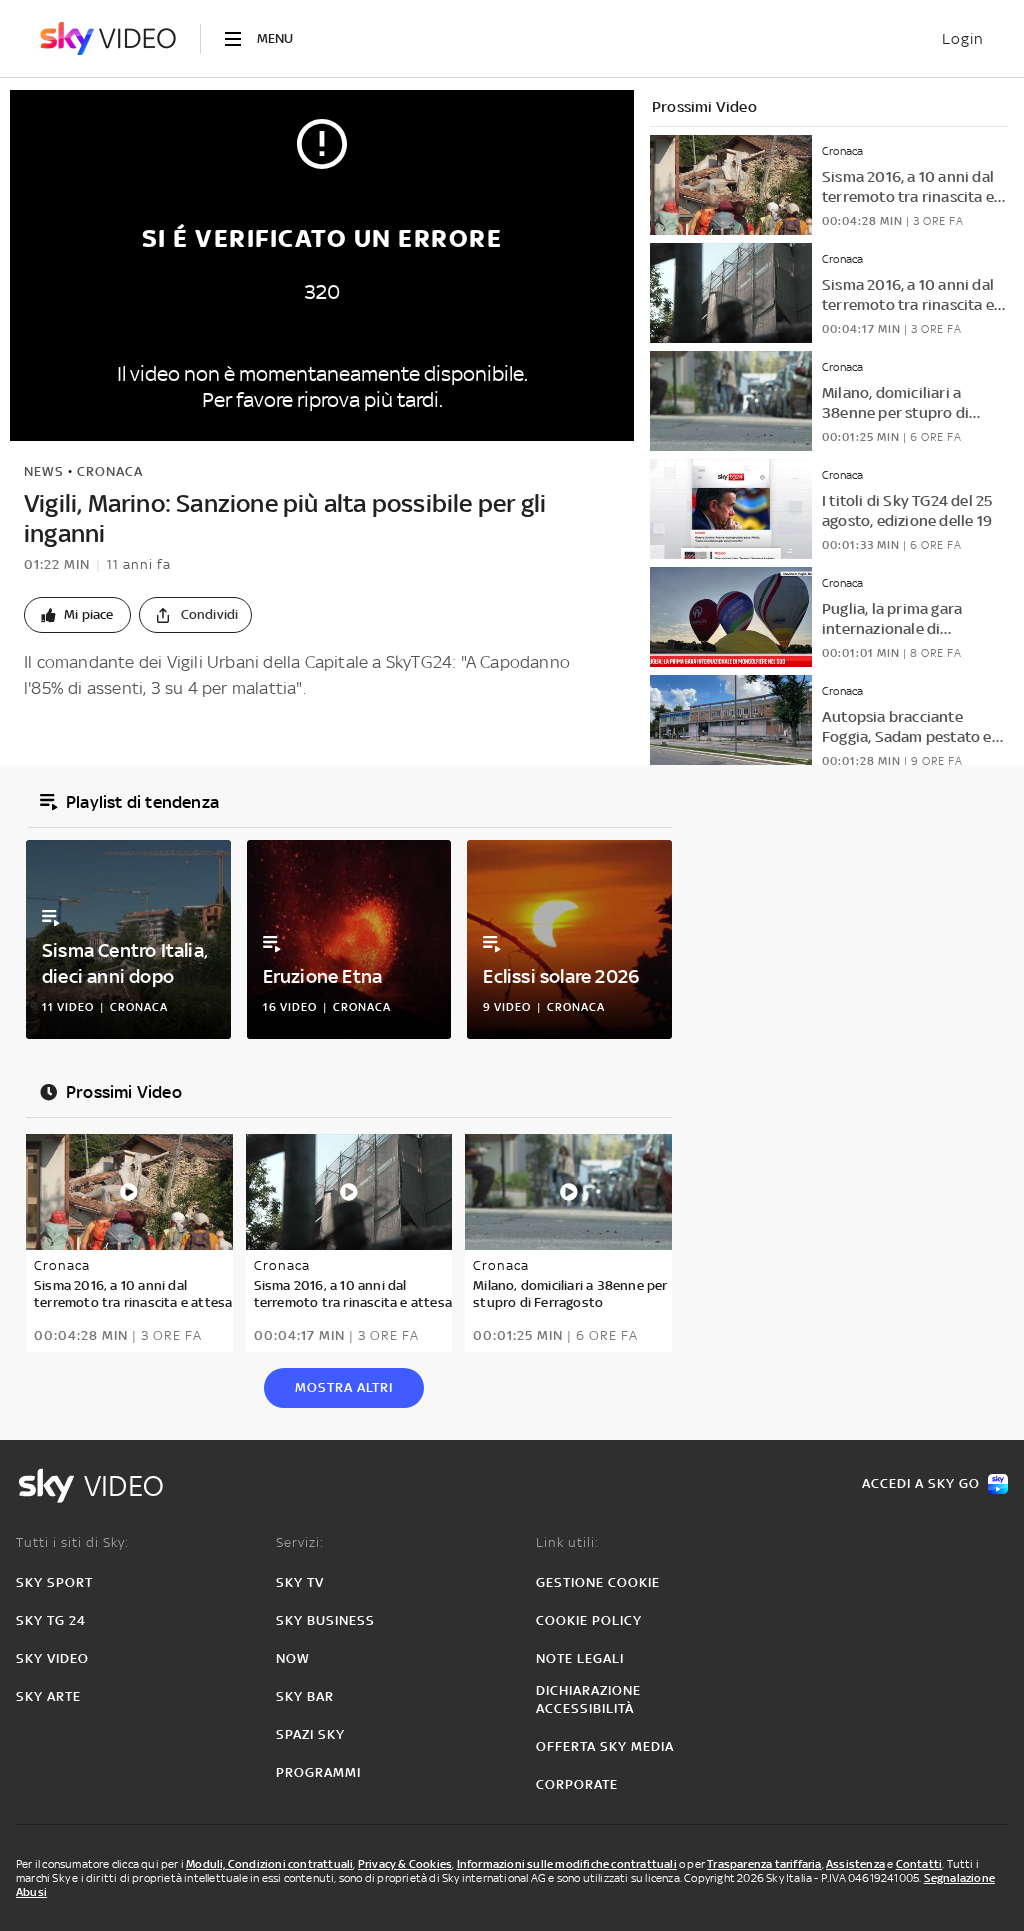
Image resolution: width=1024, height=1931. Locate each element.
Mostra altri (344, 1387)
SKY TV (300, 1582)
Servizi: (300, 1542)
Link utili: (567, 1542)
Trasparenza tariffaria (764, 1864)
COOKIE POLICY (589, 1620)
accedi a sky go (921, 1483)
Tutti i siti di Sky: (72, 1542)
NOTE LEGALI (580, 1658)
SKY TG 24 (51, 1620)
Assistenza (855, 1864)
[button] (77, 615)
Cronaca (110, 471)
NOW (293, 1658)
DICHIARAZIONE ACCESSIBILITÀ (588, 1699)
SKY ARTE (48, 1696)
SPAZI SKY (310, 1734)
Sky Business (325, 1620)
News (44, 471)
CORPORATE (577, 1784)
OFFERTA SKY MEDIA (605, 1746)
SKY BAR (305, 1696)
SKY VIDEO (52, 1658)
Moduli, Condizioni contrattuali (269, 1864)
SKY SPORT (54, 1582)
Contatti (919, 1864)
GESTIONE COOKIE (598, 1582)
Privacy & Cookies (405, 1864)
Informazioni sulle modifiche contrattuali (567, 1864)
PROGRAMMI (318, 1772)
